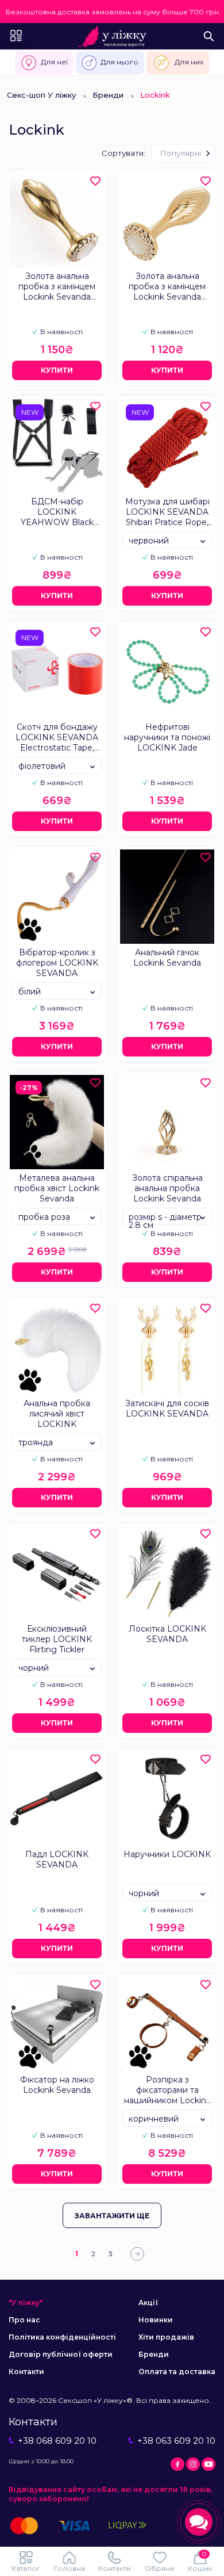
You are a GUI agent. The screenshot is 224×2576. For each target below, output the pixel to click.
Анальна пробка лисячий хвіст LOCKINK (57, 1414)
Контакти (26, 2372)
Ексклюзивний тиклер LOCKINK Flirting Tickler (57, 1639)
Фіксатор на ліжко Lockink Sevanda (57, 2085)
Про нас (24, 2320)
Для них (189, 62)
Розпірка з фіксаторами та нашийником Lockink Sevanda (167, 2091)
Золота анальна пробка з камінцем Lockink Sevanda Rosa (57, 287)
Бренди (108, 95)
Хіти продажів (166, 2337)
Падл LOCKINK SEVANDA (57, 1859)
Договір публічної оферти (61, 2354)
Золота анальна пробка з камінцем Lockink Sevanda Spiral (167, 287)
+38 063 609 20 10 (176, 2441)
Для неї (54, 62)
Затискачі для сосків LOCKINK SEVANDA (167, 1408)
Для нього (119, 62)
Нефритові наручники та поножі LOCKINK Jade (167, 737)
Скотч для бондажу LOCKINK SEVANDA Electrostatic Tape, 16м (57, 738)
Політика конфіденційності (62, 2337)
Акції (148, 2303)
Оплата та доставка (177, 2372)
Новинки (156, 2320)
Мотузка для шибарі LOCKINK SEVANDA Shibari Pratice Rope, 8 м (167, 512)
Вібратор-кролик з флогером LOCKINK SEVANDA (57, 963)
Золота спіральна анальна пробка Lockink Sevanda (167, 1188)
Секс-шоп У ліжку (41, 95)
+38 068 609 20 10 (57, 2441)
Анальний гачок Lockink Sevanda (167, 958)
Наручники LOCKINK (167, 1854)
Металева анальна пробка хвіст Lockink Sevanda (57, 1188)
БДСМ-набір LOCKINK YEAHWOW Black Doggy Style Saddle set (57, 512)
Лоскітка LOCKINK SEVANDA (167, 1634)
